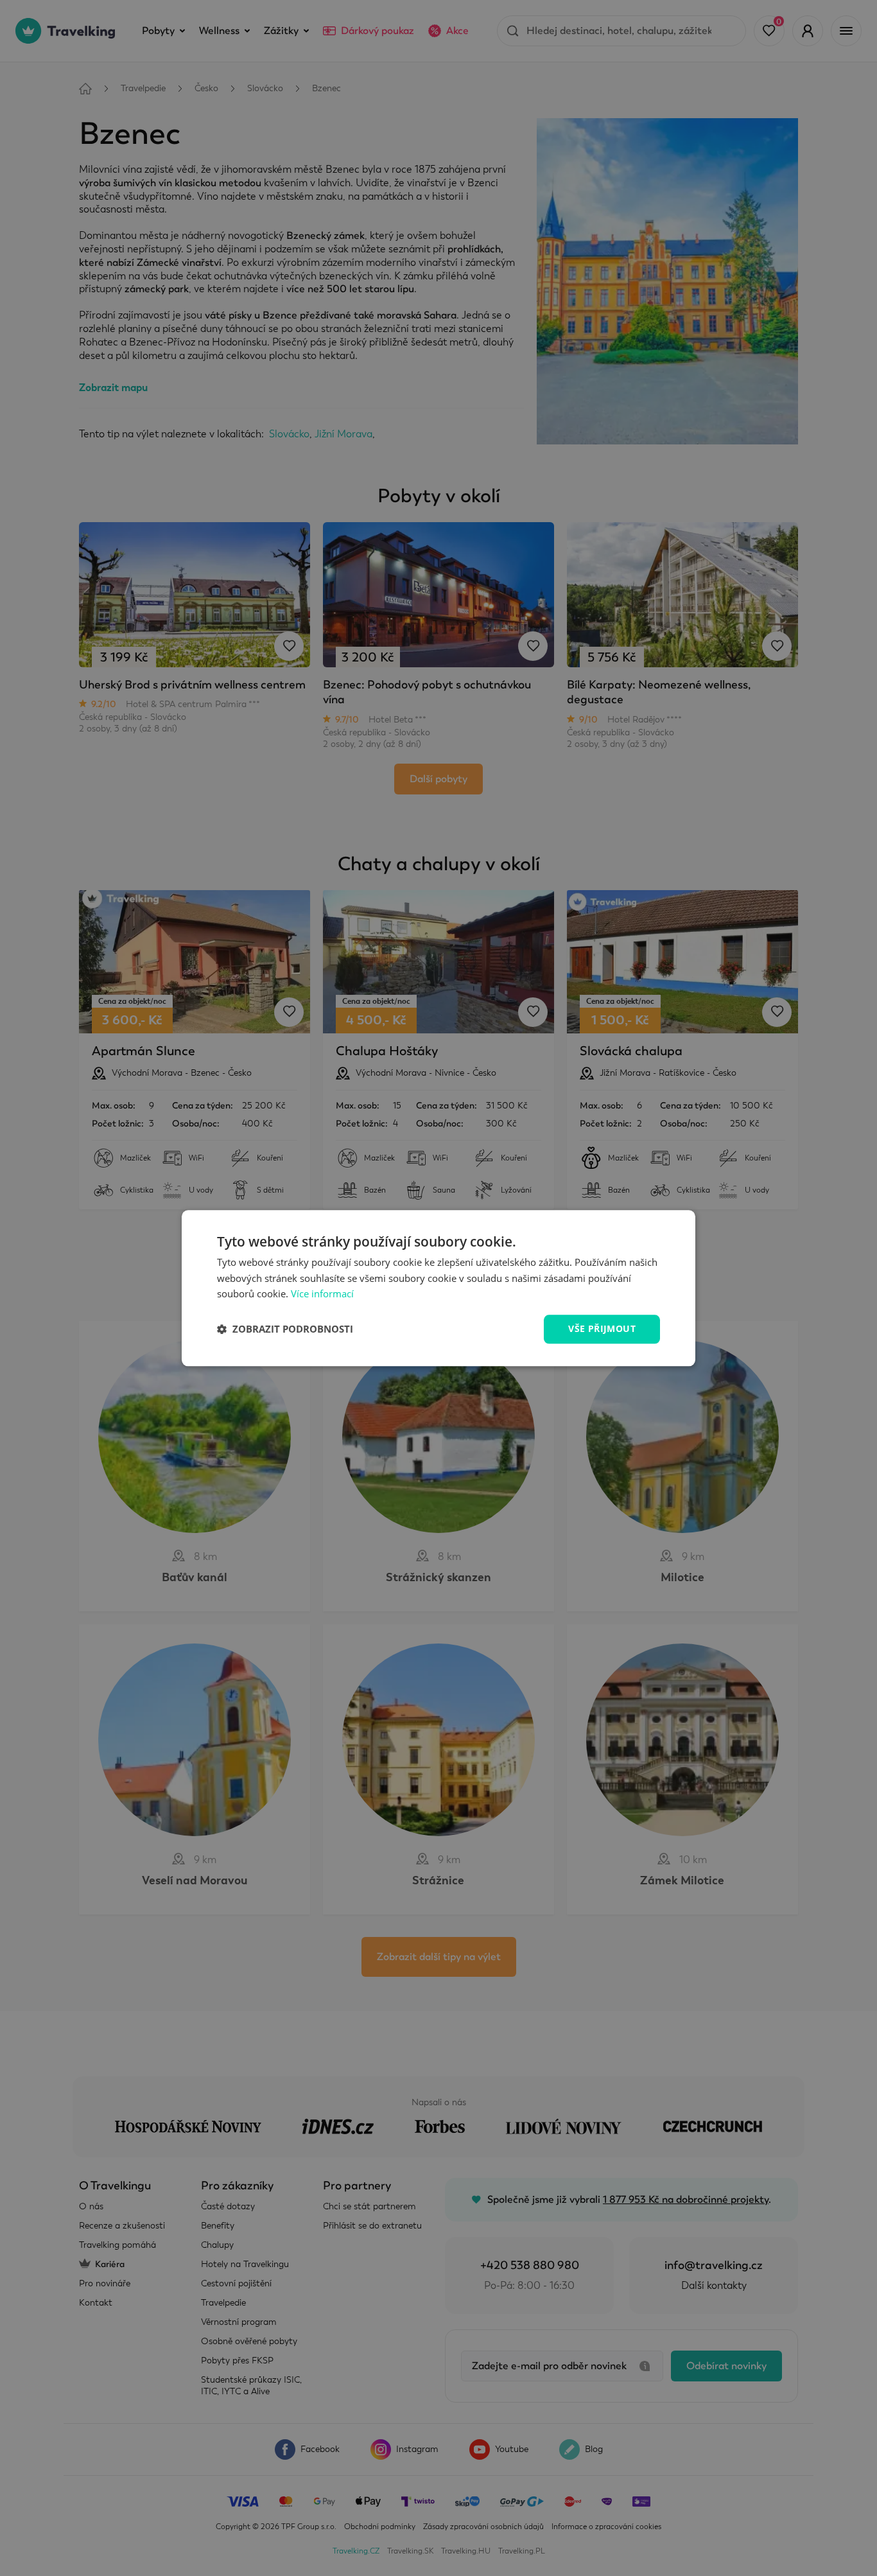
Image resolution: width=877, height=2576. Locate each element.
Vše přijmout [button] (602, 1328)
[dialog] (438, 1288)
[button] (285, 1329)
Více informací (322, 1294)
